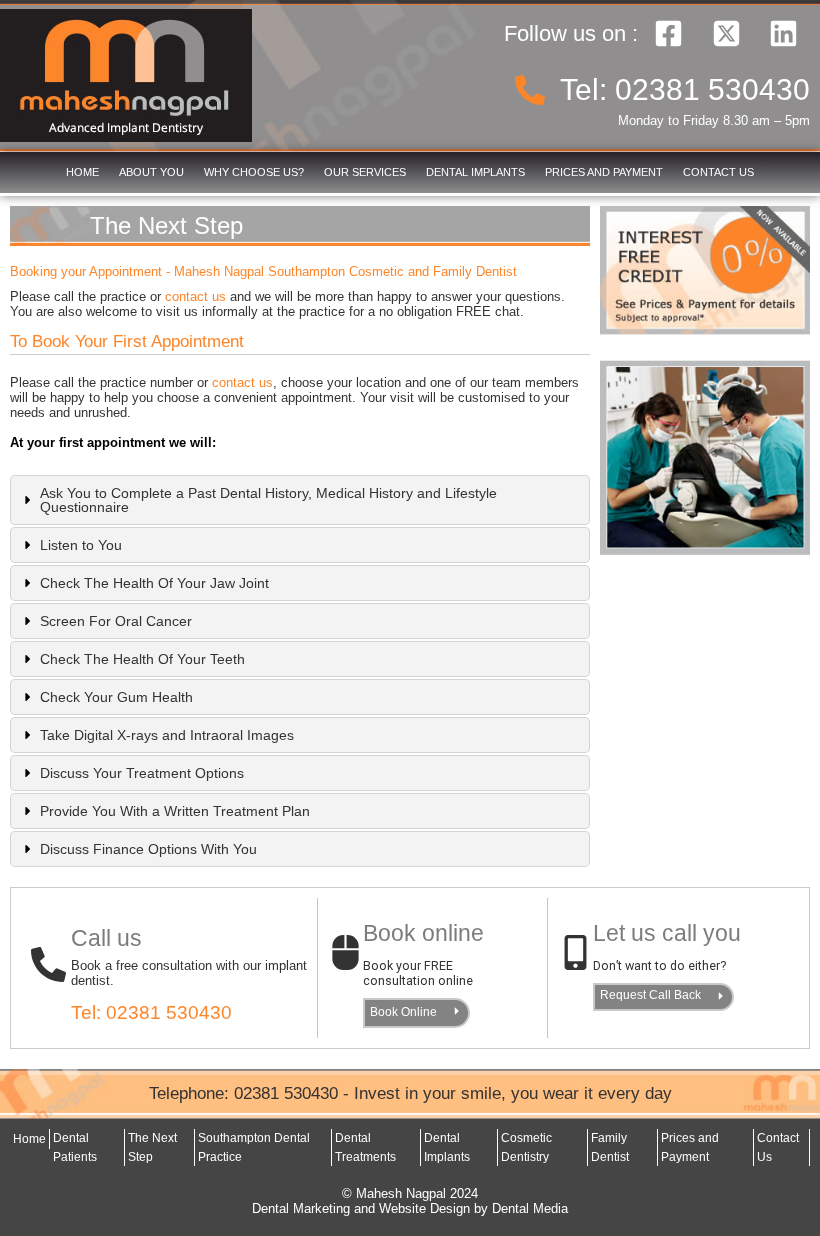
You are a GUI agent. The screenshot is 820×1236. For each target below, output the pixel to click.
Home (82, 172)
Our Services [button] (365, 172)
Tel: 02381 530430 (151, 1012)
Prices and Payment (604, 172)
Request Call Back (650, 995)
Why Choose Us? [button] (254, 172)
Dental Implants (475, 172)
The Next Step (152, 1147)
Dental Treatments (365, 1147)
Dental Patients (75, 1147)
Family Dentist (610, 1147)
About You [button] (151, 172)
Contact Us (718, 172)
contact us (195, 296)
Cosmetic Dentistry (526, 1147)
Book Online (403, 1012)
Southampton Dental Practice (254, 1147)
